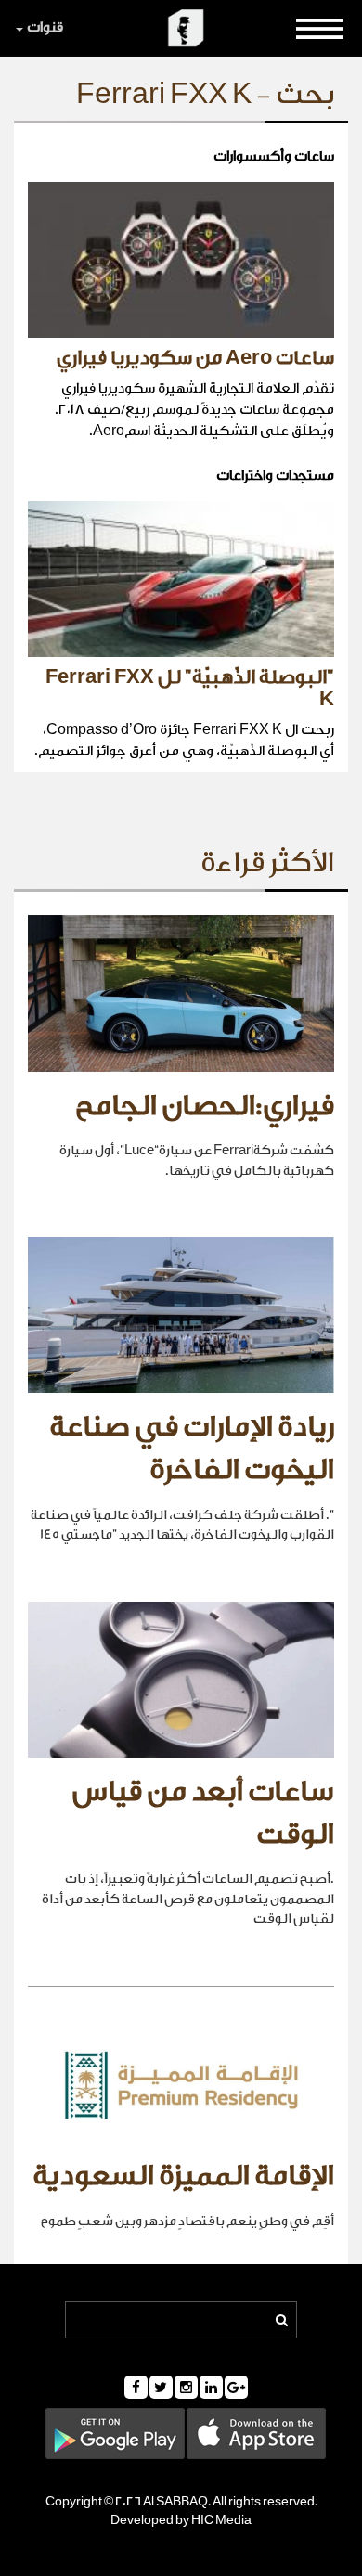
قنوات (45, 27)
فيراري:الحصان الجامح (205, 1106)
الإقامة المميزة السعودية (183, 2176)
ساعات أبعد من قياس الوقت (203, 1813)
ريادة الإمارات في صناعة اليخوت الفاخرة (192, 1449)
